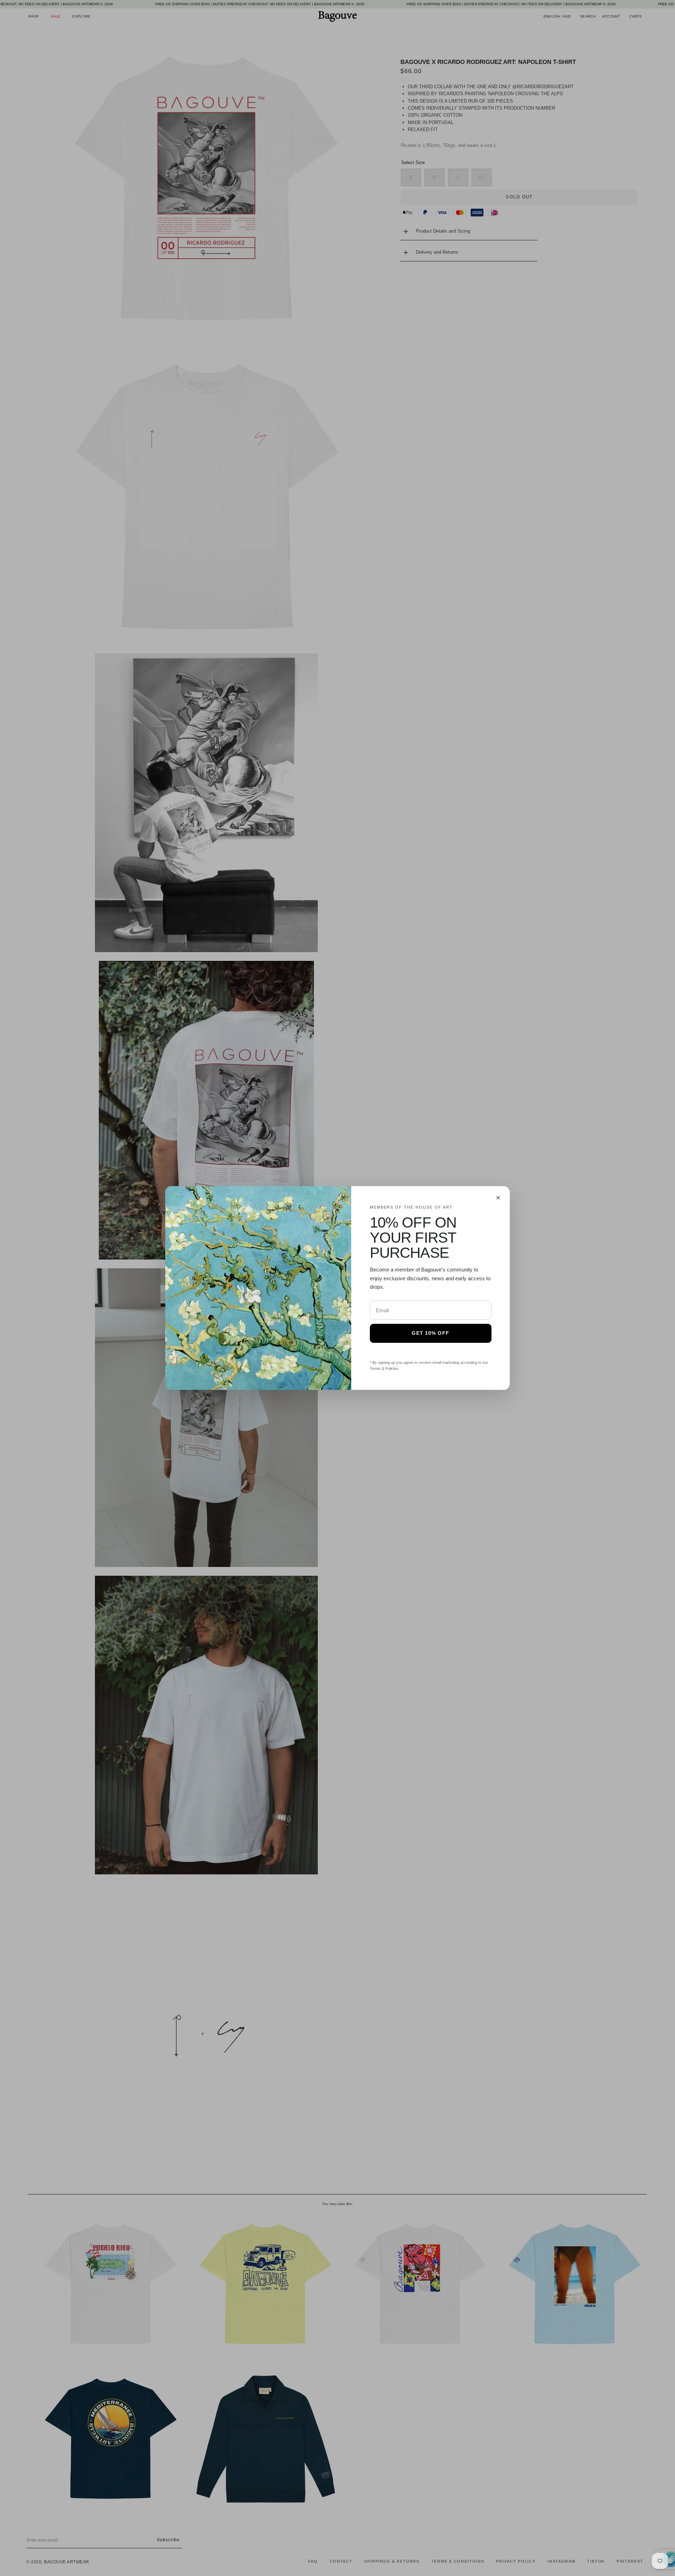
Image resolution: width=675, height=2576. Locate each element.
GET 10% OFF (430, 1333)
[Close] (498, 1198)
